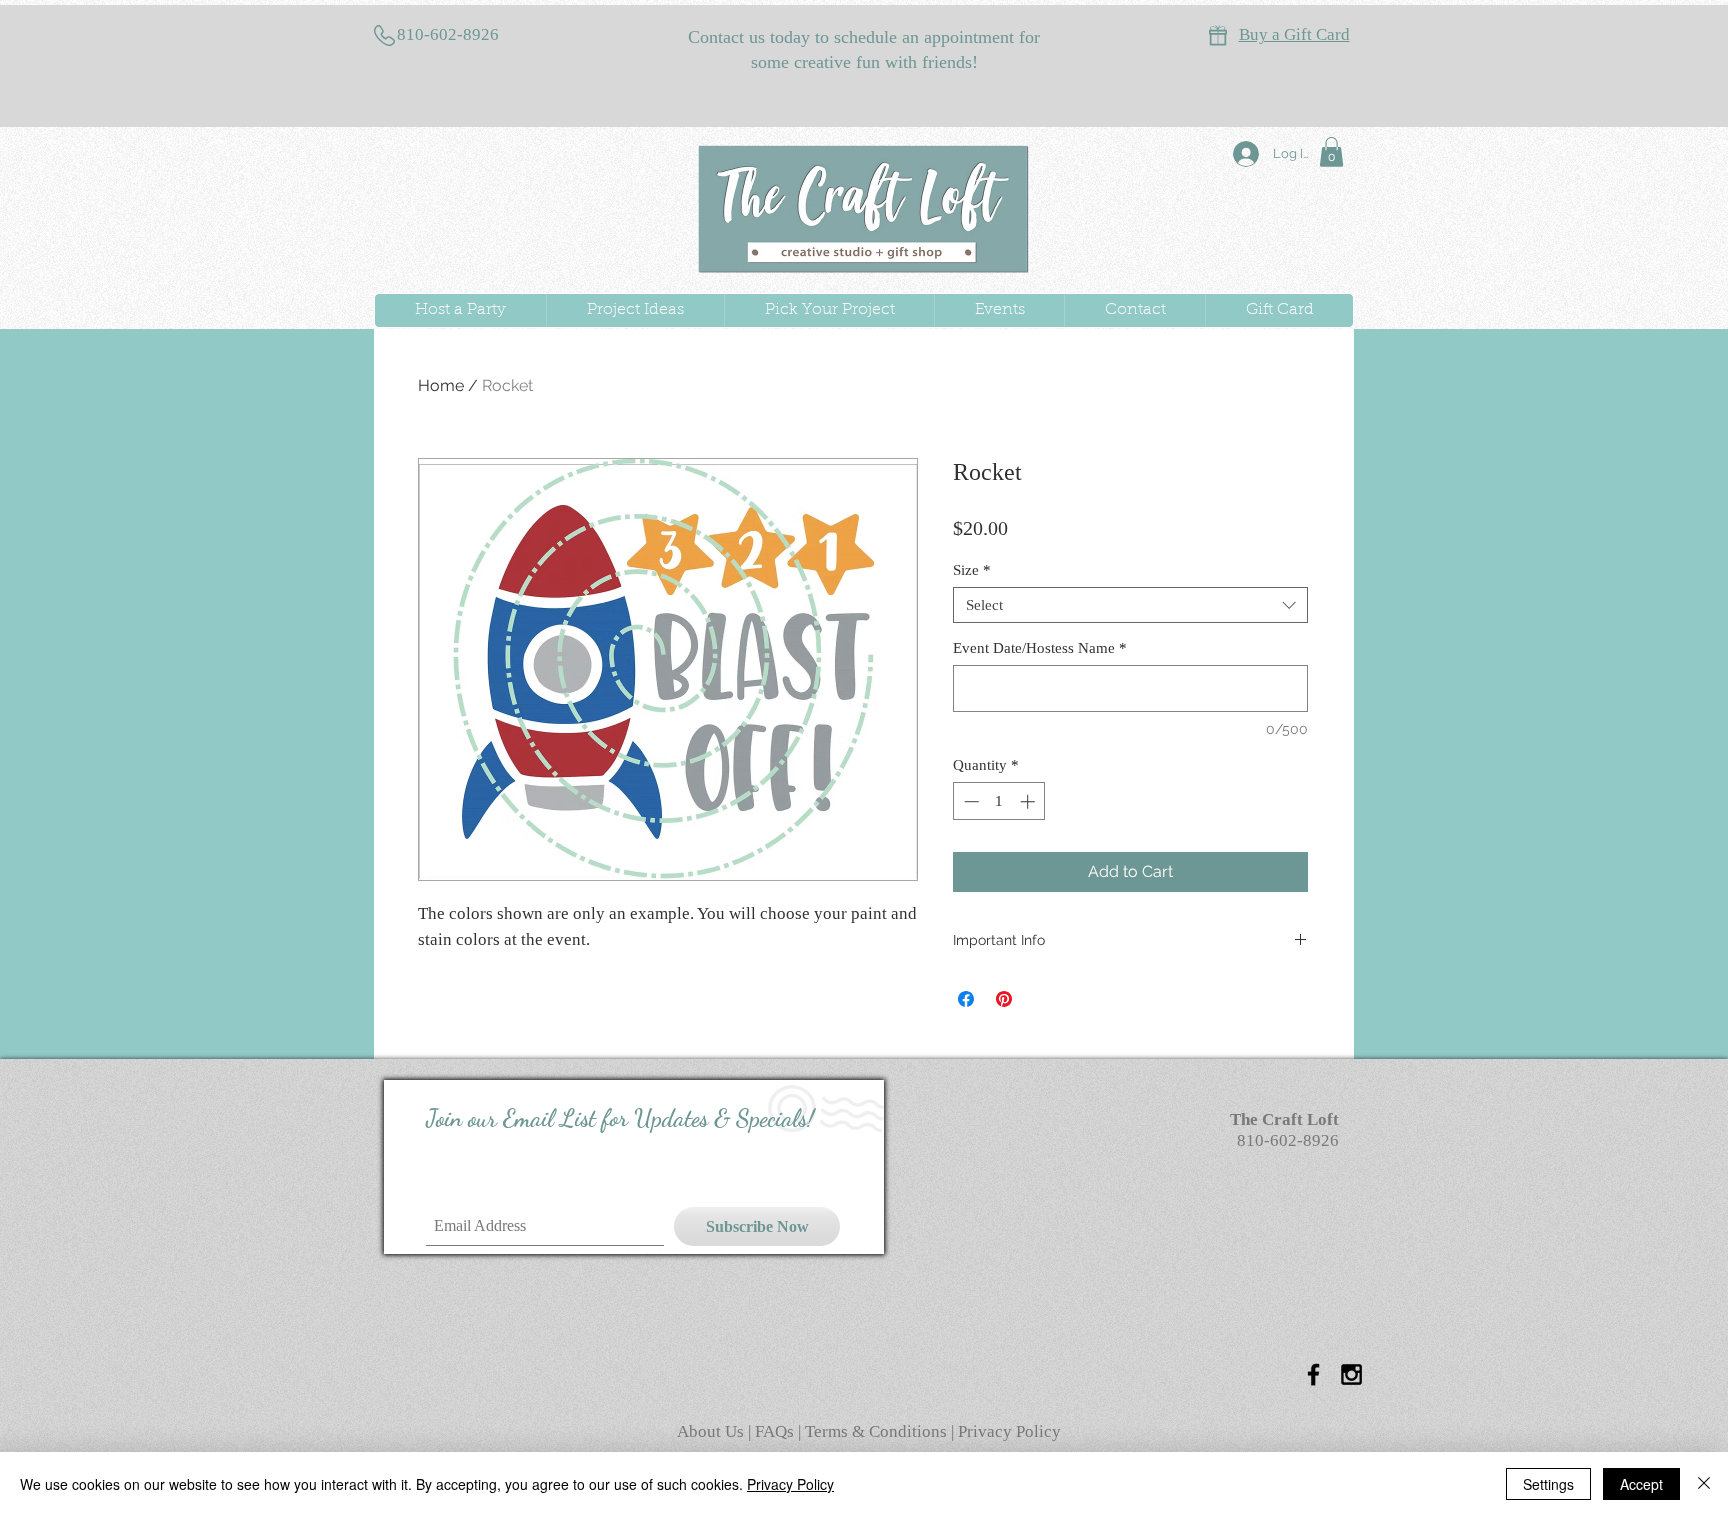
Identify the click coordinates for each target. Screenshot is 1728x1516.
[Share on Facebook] (966, 999)
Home (441, 385)
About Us (712, 1431)
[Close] (1704, 1484)
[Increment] (1029, 801)
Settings (1548, 1484)
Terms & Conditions (876, 1431)
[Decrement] (969, 801)
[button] (1331, 152)
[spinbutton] (999, 801)
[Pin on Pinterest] (1004, 999)
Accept (1641, 1484)
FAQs (776, 1431)
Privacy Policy (1009, 1431)
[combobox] (1130, 605)
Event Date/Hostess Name (1040, 648)
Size (972, 570)
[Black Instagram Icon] (1351, 1374)
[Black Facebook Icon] (1313, 1374)
